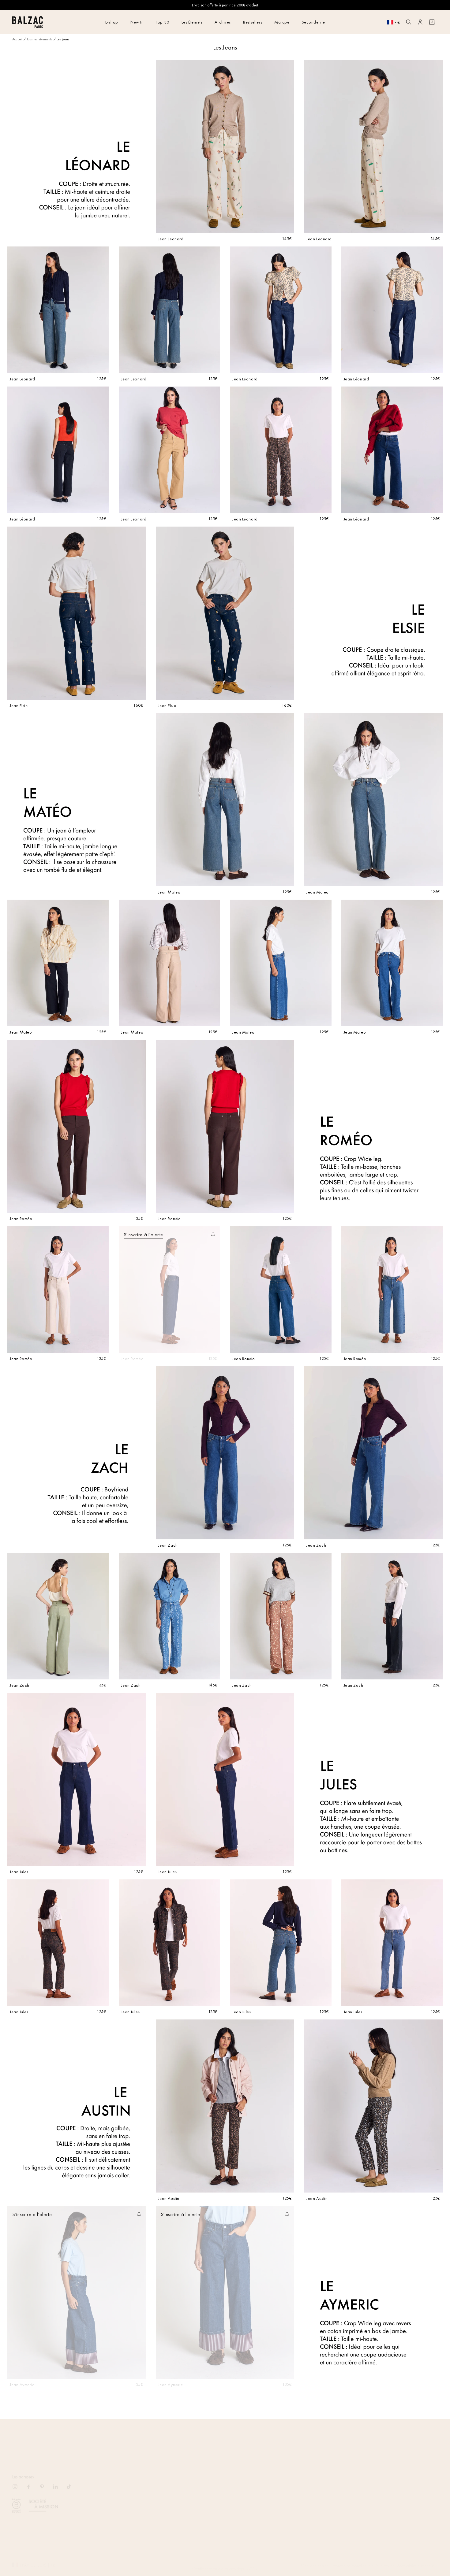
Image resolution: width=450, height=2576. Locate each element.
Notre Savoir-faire (199, 2487)
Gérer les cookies (113, 2536)
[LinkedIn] (59, 2480)
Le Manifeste (195, 2503)
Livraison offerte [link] (84, 2439)
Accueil (17, 39)
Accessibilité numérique (416, 2559)
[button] (409, 22)
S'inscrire (430, 2478)
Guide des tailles (113, 2520)
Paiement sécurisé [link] (366, 2439)
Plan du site (280, 2478)
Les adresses (23, 2468)
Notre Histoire (196, 2478)
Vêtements (278, 2487)
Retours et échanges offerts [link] (225, 2439)
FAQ (102, 2487)
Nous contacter (111, 2495)
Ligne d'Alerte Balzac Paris (121, 2528)
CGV (374, 2559)
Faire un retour (111, 2503)
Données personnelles (349, 2559)
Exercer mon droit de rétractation (126, 2511)
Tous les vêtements (40, 39)
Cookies (388, 2559)
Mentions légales (314, 2559)
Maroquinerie (282, 2495)
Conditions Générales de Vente (125, 2478)
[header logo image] (28, 26)
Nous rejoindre (197, 2495)
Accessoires (279, 2511)
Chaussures (280, 2503)
